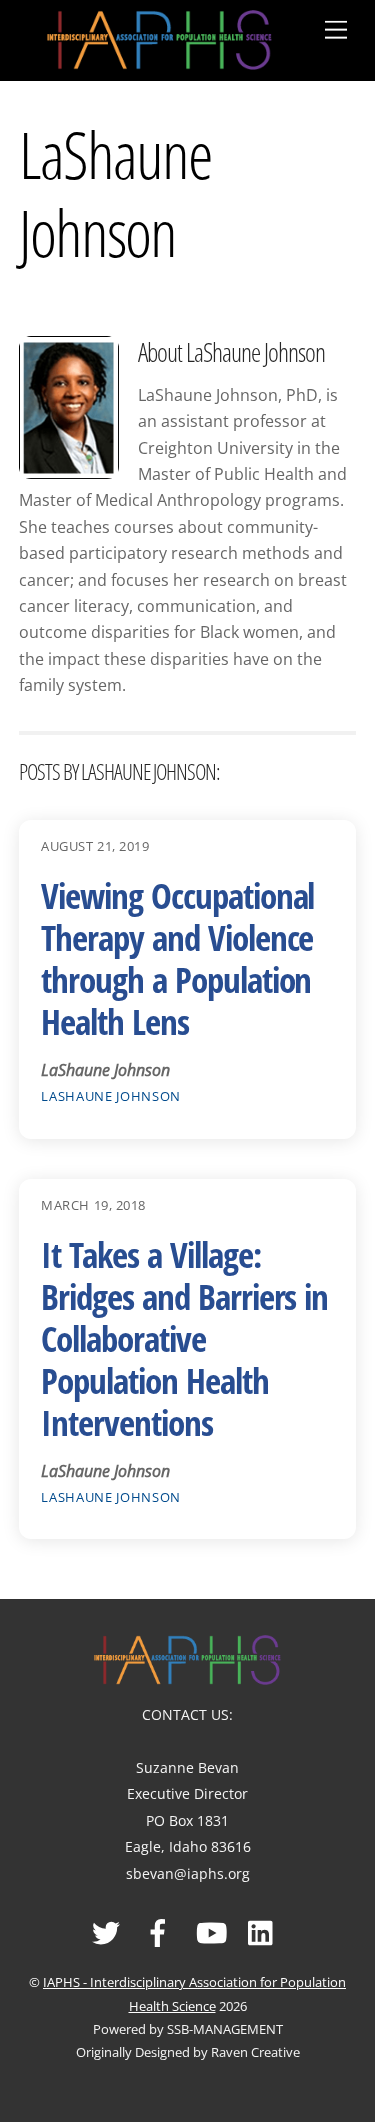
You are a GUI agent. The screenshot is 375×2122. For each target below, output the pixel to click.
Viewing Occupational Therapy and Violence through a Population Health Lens (177, 958)
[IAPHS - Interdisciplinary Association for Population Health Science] (159, 36)
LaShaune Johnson (110, 1096)
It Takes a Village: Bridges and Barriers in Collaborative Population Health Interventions (184, 1338)
